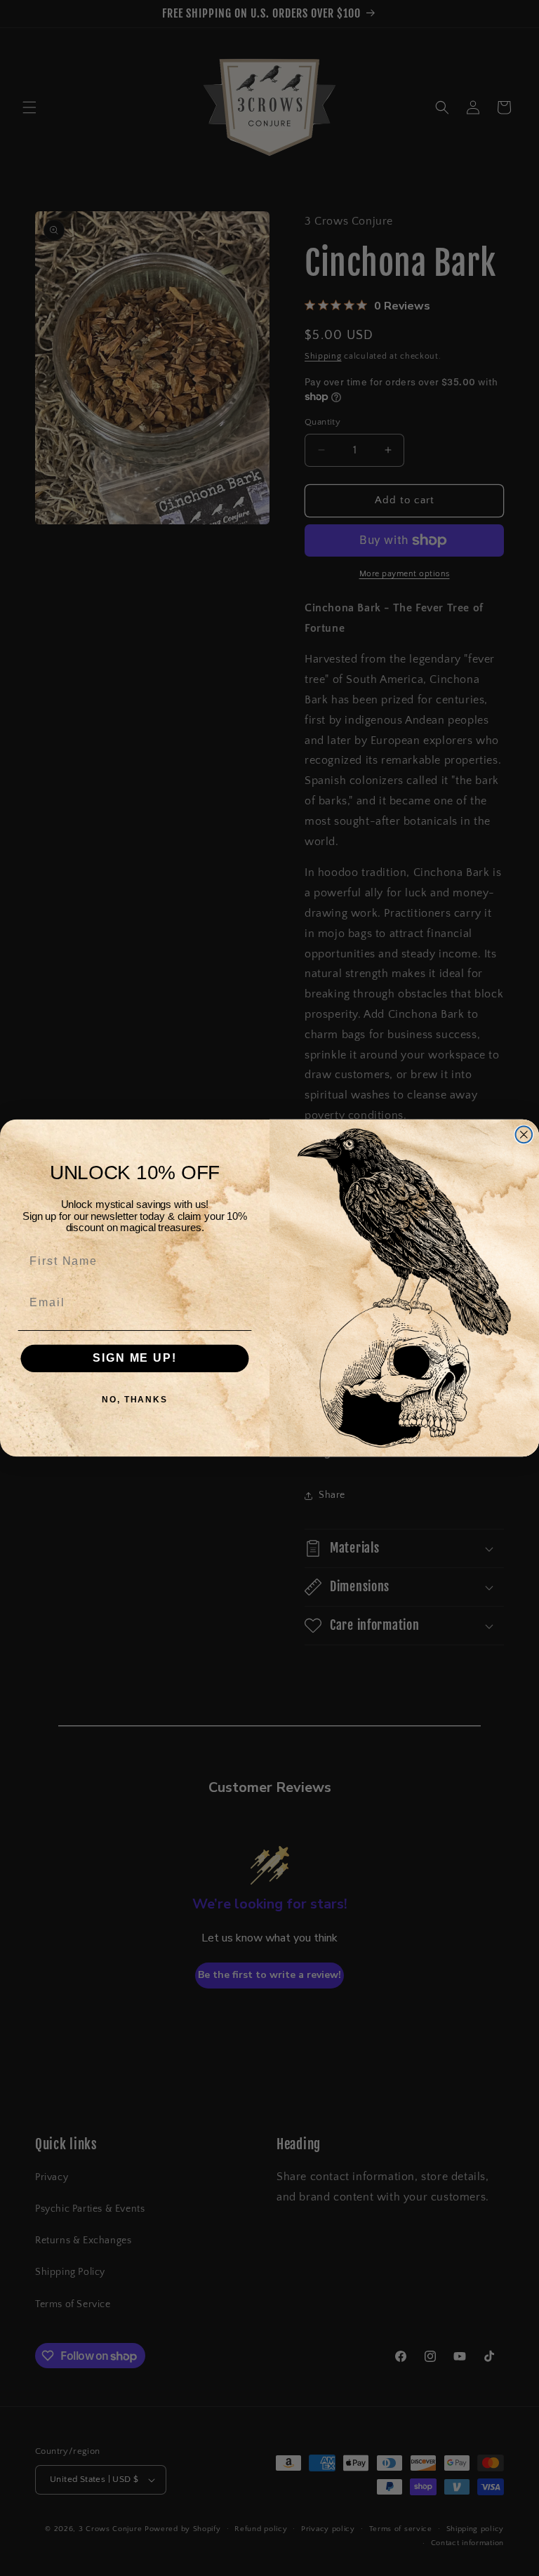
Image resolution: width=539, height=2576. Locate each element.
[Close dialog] (524, 1135)
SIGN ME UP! (134, 1358)
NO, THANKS (135, 1400)
